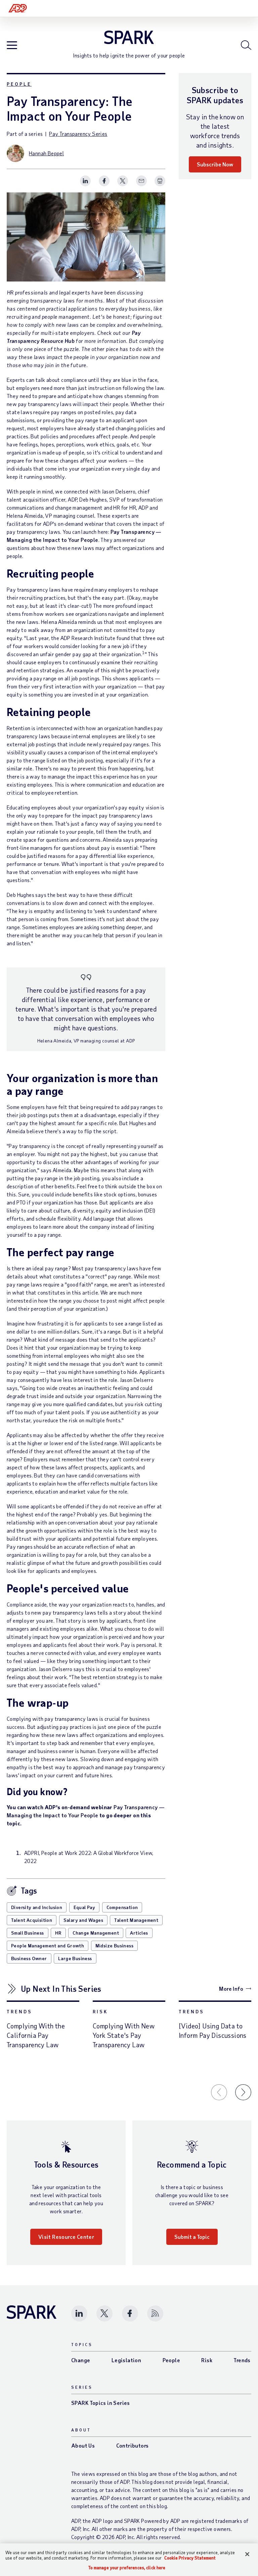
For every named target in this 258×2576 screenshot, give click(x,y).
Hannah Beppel (46, 153)
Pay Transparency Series (78, 134)
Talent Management (136, 1920)
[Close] (247, 2554)
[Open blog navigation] (12, 46)
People (19, 84)
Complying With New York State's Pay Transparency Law (124, 2035)
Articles (139, 1933)
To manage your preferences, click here (127, 2568)
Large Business (75, 1958)
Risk (100, 2011)
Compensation (122, 1907)
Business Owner (29, 1958)
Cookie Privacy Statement (190, 2558)
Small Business (28, 1933)
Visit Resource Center (66, 2237)
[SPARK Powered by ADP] (129, 37)
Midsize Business (114, 1946)
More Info (231, 1989)
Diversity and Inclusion (37, 1907)
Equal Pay (84, 1907)
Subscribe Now (215, 164)
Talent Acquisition (32, 1920)
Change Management (96, 1933)
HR (58, 1933)
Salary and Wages (83, 1920)
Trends (19, 2011)
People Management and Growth (48, 1946)
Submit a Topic (192, 2237)
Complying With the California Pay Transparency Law (36, 2035)
